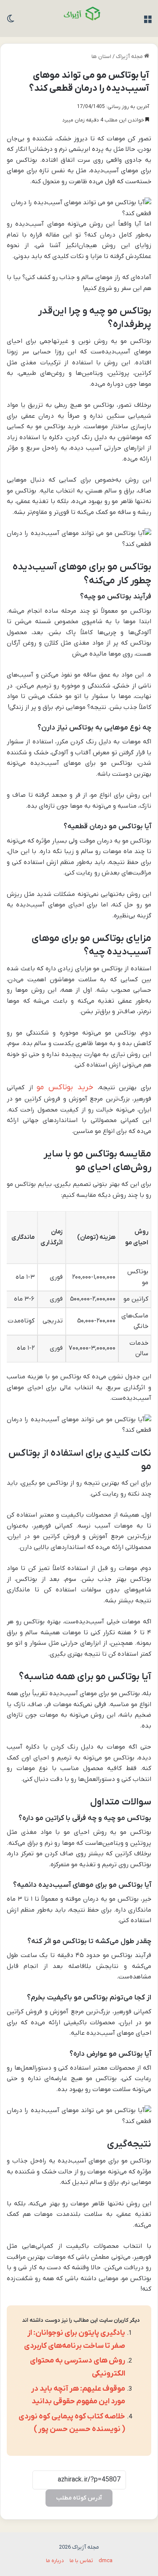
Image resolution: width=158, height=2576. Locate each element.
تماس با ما (81, 2561)
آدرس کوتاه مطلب (79, 2498)
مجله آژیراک (130, 57)
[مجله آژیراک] (79, 18)
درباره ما (55, 2561)
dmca (106, 2561)
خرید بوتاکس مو (67, 1087)
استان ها (101, 57)
